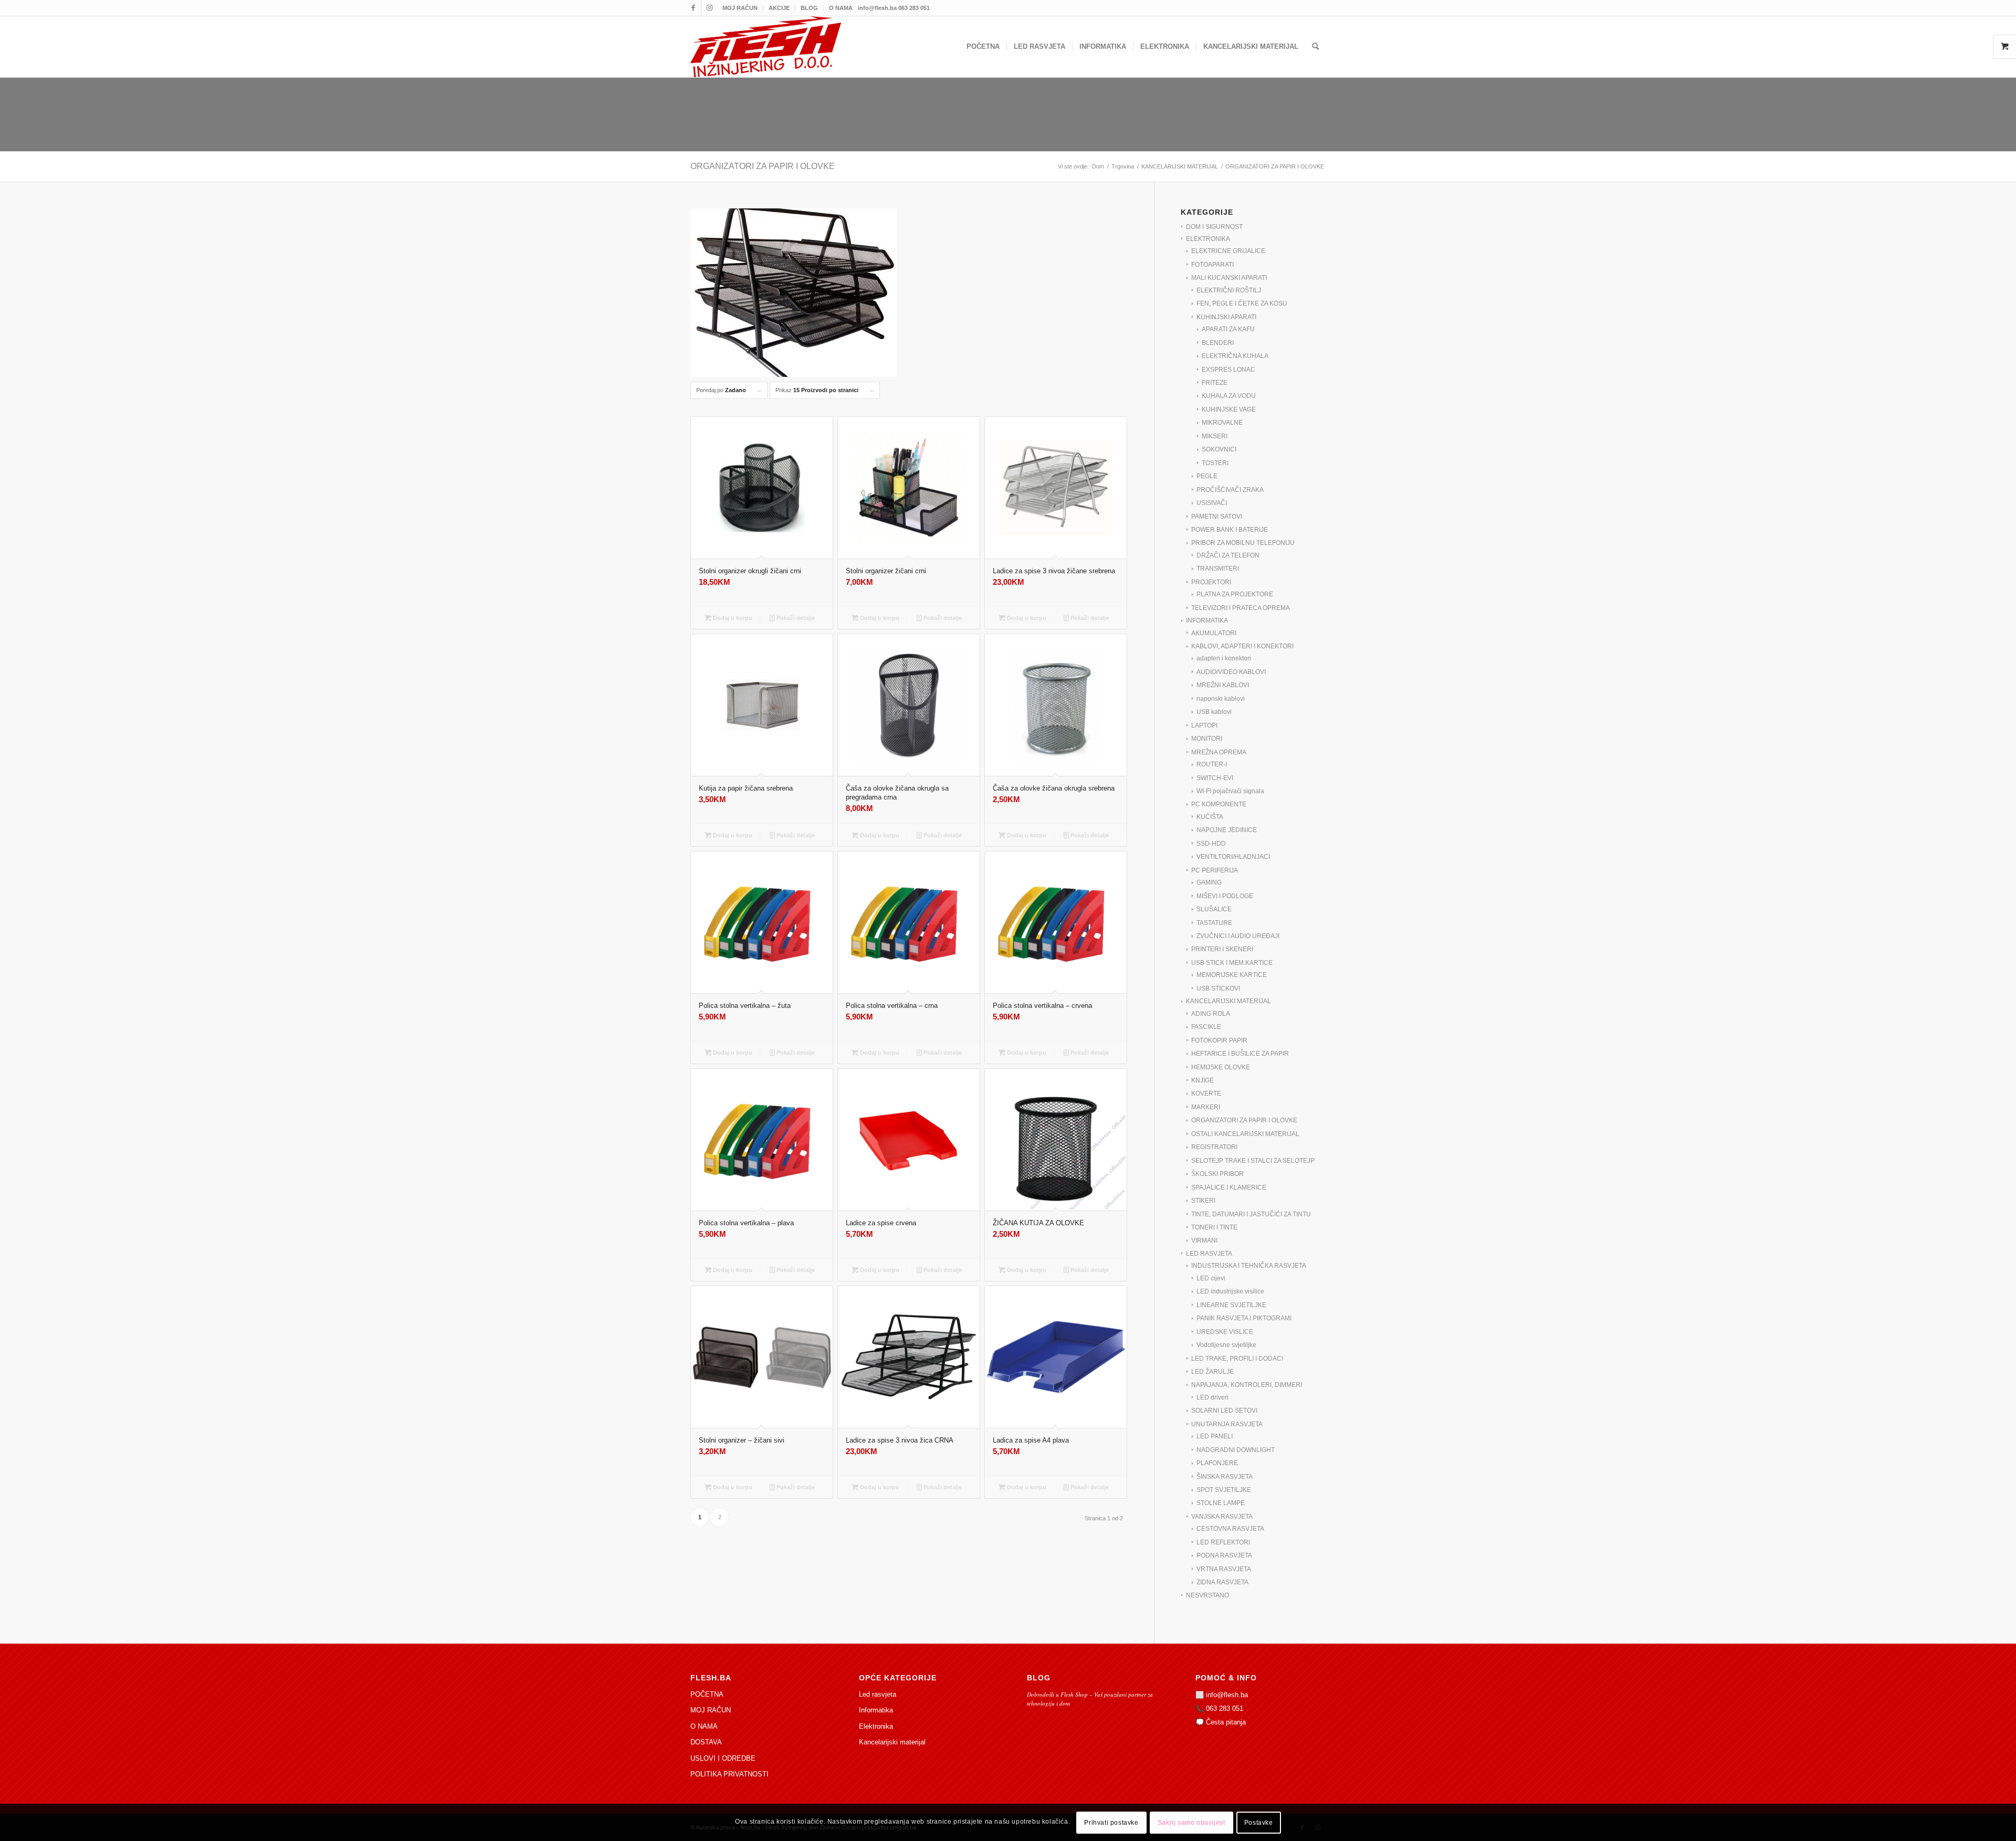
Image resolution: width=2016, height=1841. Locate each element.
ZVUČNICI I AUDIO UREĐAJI (1238, 936)
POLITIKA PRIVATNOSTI (729, 1774)
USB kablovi (1214, 712)
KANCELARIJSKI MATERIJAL (1228, 1001)
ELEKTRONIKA (1208, 239)
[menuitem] (740, 8)
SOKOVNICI (1219, 449)
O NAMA (841, 8)
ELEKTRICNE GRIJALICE (1228, 251)
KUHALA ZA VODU (1229, 396)
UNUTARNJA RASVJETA (1227, 1424)
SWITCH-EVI (1215, 778)
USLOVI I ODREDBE (723, 1758)
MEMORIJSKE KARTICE (1232, 975)
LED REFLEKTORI (1223, 1542)
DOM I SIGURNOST (1214, 227)
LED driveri (1212, 1397)
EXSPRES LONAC (1228, 370)
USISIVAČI (1212, 503)
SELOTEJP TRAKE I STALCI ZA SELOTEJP (1253, 1161)
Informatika (876, 1710)
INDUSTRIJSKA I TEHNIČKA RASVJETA (1249, 1266)
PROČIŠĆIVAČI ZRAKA (1230, 490)
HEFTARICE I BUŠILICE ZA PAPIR (1240, 1054)
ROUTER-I (1212, 764)
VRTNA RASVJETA (1224, 1569)
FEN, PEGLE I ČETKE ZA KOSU (1242, 303)
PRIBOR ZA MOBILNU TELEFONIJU (1243, 543)
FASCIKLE (1206, 1027)
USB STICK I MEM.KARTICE (1232, 963)
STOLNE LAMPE (1221, 1503)
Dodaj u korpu (732, 618)
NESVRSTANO (1207, 1595)
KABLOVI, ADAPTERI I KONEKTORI (1242, 646)
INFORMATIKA (1207, 620)
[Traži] (1315, 47)
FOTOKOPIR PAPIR (1219, 1040)
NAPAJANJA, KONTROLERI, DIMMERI (1247, 1385)
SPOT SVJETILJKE (1224, 1490)
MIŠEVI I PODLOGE (1225, 896)
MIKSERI (1215, 436)
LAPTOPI (1204, 725)
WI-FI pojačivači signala (1230, 791)
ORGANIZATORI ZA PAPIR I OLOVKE (1244, 1120)
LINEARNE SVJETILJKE (1231, 1305)
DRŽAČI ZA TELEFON (1228, 555)
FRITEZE (1215, 383)
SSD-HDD (1211, 844)
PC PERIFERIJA (1215, 870)
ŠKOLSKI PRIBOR (1217, 1174)
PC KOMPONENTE (1219, 804)
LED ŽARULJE (1212, 1372)
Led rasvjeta (878, 1694)
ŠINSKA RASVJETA (1225, 1477)
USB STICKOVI (1218, 988)
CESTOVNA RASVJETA (1230, 1529)
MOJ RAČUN (740, 8)
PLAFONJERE (1217, 1463)
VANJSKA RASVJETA (1222, 1517)
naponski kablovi (1221, 699)
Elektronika (876, 1726)
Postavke (1259, 1823)
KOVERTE (1206, 1093)
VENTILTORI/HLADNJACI (1233, 857)
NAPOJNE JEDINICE (1227, 830)
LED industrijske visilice (1230, 1291)
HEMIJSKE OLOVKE (1221, 1067)
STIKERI (1203, 1201)
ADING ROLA (1211, 1014)
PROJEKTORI (1211, 582)
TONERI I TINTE (1214, 1227)
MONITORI (1207, 739)
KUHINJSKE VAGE (1229, 409)
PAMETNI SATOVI (1217, 517)
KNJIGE (1203, 1080)
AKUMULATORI (1214, 633)
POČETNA (707, 1694)
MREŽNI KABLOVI (1223, 685)
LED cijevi (1211, 1278)
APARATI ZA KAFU (1228, 329)
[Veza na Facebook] (693, 8)
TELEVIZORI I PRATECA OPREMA (1241, 608)
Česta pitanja (1226, 1722)
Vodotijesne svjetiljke (1226, 1345)
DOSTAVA (706, 1742)
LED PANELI (1215, 1436)
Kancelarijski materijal (892, 1742)
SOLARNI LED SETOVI (1224, 1411)
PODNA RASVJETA (1224, 1555)
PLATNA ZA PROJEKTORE (1235, 594)
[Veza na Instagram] (709, 8)
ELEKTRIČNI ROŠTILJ (1229, 290)
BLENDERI (1218, 343)
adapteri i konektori (1224, 658)
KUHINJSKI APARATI (1226, 317)
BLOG (809, 8)
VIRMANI (1204, 1240)
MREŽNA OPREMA (1219, 752)
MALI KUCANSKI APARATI (1229, 278)
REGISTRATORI (1214, 1147)
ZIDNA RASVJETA (1222, 1582)
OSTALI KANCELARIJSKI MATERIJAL (1245, 1134)
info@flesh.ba (1227, 1695)
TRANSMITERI (1218, 569)
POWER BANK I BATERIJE (1230, 530)
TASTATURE (1214, 923)
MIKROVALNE (1222, 423)
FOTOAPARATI (1212, 265)
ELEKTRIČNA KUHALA (1235, 356)
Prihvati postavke (1111, 1823)
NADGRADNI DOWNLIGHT (1236, 1450)
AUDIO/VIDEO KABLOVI (1231, 672)
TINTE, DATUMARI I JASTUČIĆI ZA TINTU (1251, 1214)
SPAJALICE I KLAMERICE (1229, 1187)
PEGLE (1207, 476)
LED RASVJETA (1209, 1254)
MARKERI (1206, 1107)
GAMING (1209, 882)
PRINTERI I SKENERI (1222, 949)
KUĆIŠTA (1210, 817)
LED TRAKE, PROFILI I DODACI (1237, 1359)
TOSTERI (1215, 463)
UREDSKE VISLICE (1225, 1332)
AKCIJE (779, 8)
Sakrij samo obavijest (1191, 1823)
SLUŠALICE (1214, 909)
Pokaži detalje (795, 618)
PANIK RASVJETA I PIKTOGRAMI (1244, 1318)
